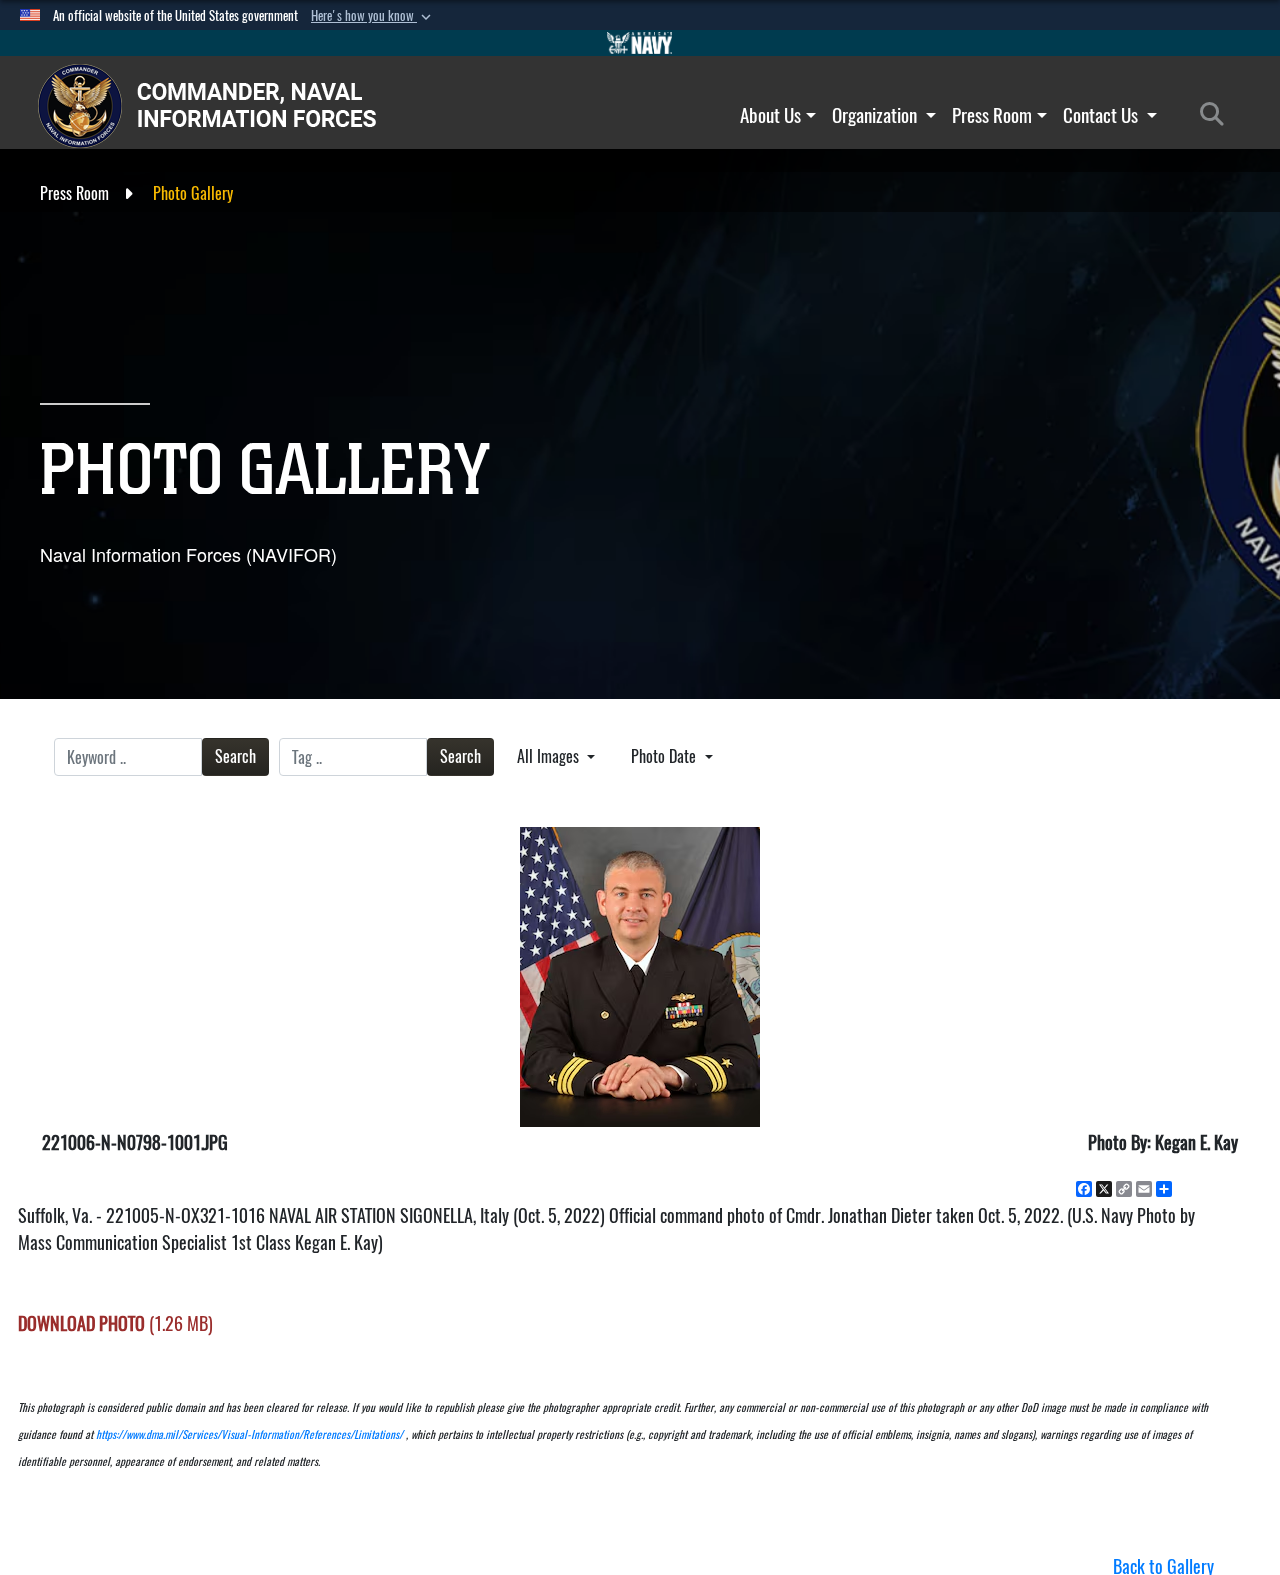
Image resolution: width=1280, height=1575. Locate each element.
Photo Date (665, 756)
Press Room (992, 115)
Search (235, 756)
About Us (770, 115)
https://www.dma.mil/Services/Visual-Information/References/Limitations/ (249, 1434)
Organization (876, 115)
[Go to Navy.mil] (640, 43)
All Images (550, 756)
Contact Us (1102, 115)
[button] (373, 16)
